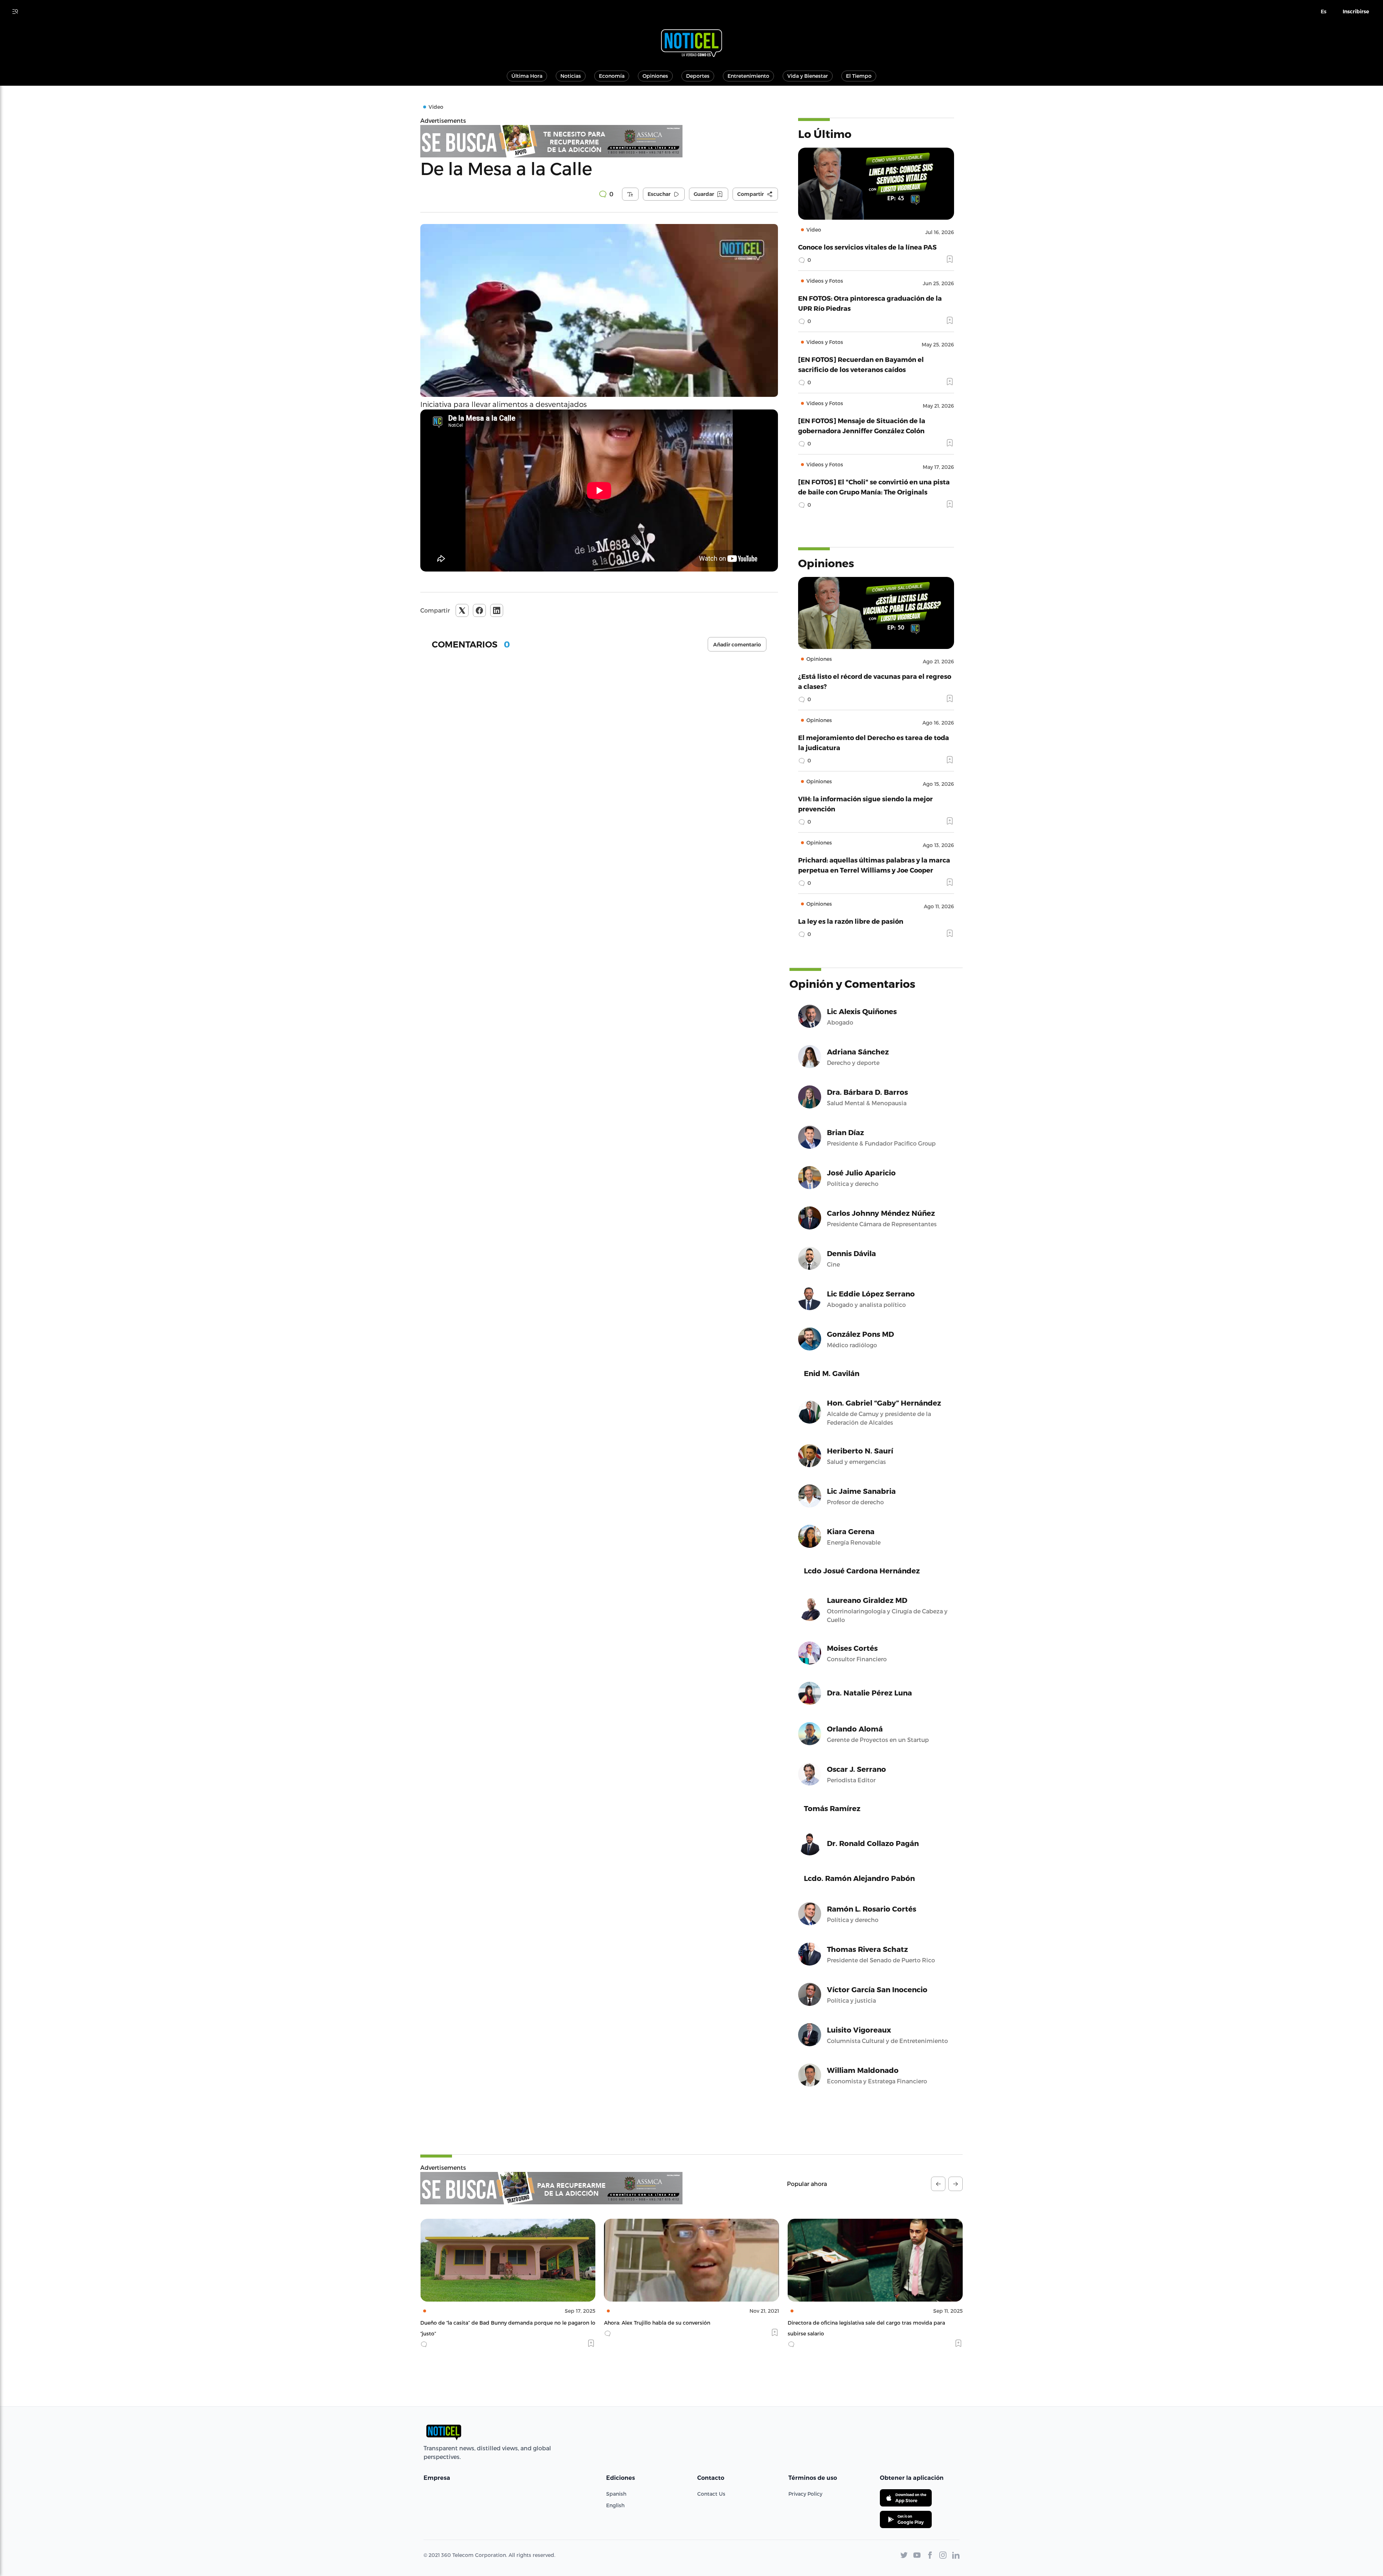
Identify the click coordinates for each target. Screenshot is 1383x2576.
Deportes (698, 76)
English (615, 2505)
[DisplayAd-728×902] (551, 2188)
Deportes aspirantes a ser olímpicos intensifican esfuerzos (678, 2323)
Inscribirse (1356, 12)
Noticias (571, 76)
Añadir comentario (737, 645)
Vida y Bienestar (808, 76)
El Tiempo (859, 76)
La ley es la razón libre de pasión (851, 921)
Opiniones (655, 76)
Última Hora (527, 76)
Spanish (616, 2494)
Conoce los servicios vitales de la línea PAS (867, 247)
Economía (612, 76)
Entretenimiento (748, 76)
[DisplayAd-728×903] (599, 141)
